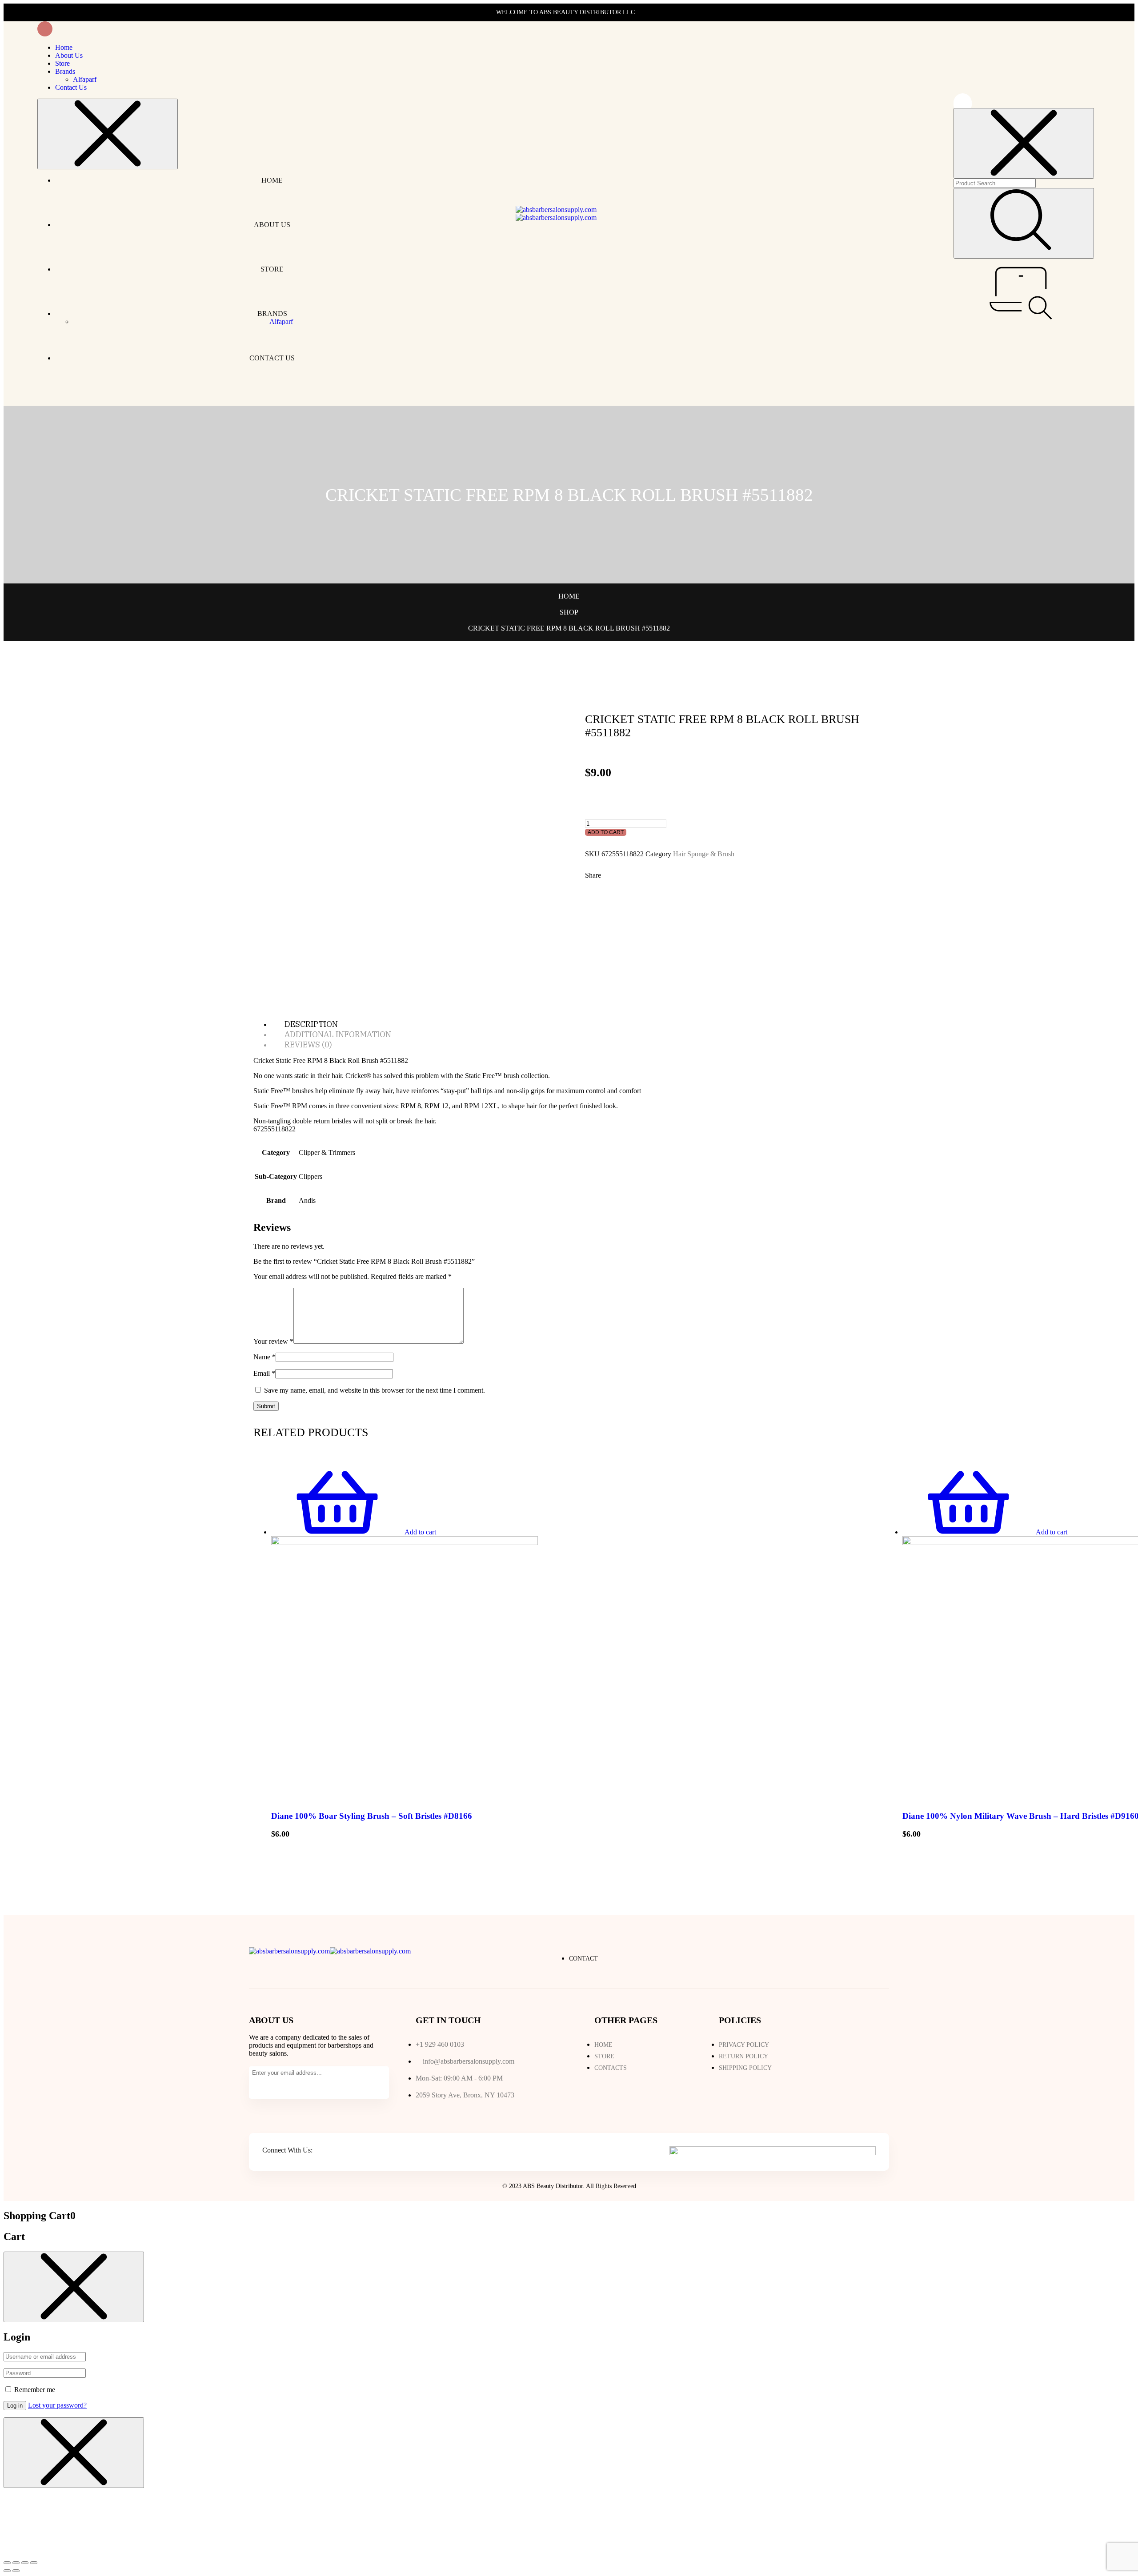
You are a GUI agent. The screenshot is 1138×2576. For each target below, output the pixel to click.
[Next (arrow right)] (16, 2571)
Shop (569, 612)
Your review (273, 1341)
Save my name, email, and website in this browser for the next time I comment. (375, 1390)
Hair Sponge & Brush (704, 854)
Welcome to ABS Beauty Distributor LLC (565, 12)
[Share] (16, 2563)
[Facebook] (321, 2151)
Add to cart (606, 832)
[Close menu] (108, 134)
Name (264, 1357)
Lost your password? (57, 2405)
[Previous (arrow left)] (7, 2571)
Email (264, 1373)
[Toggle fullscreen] (25, 2563)
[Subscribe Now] (260, 2087)
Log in (15, 2406)
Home (569, 596)
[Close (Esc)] (7, 2563)
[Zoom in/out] (34, 2563)
